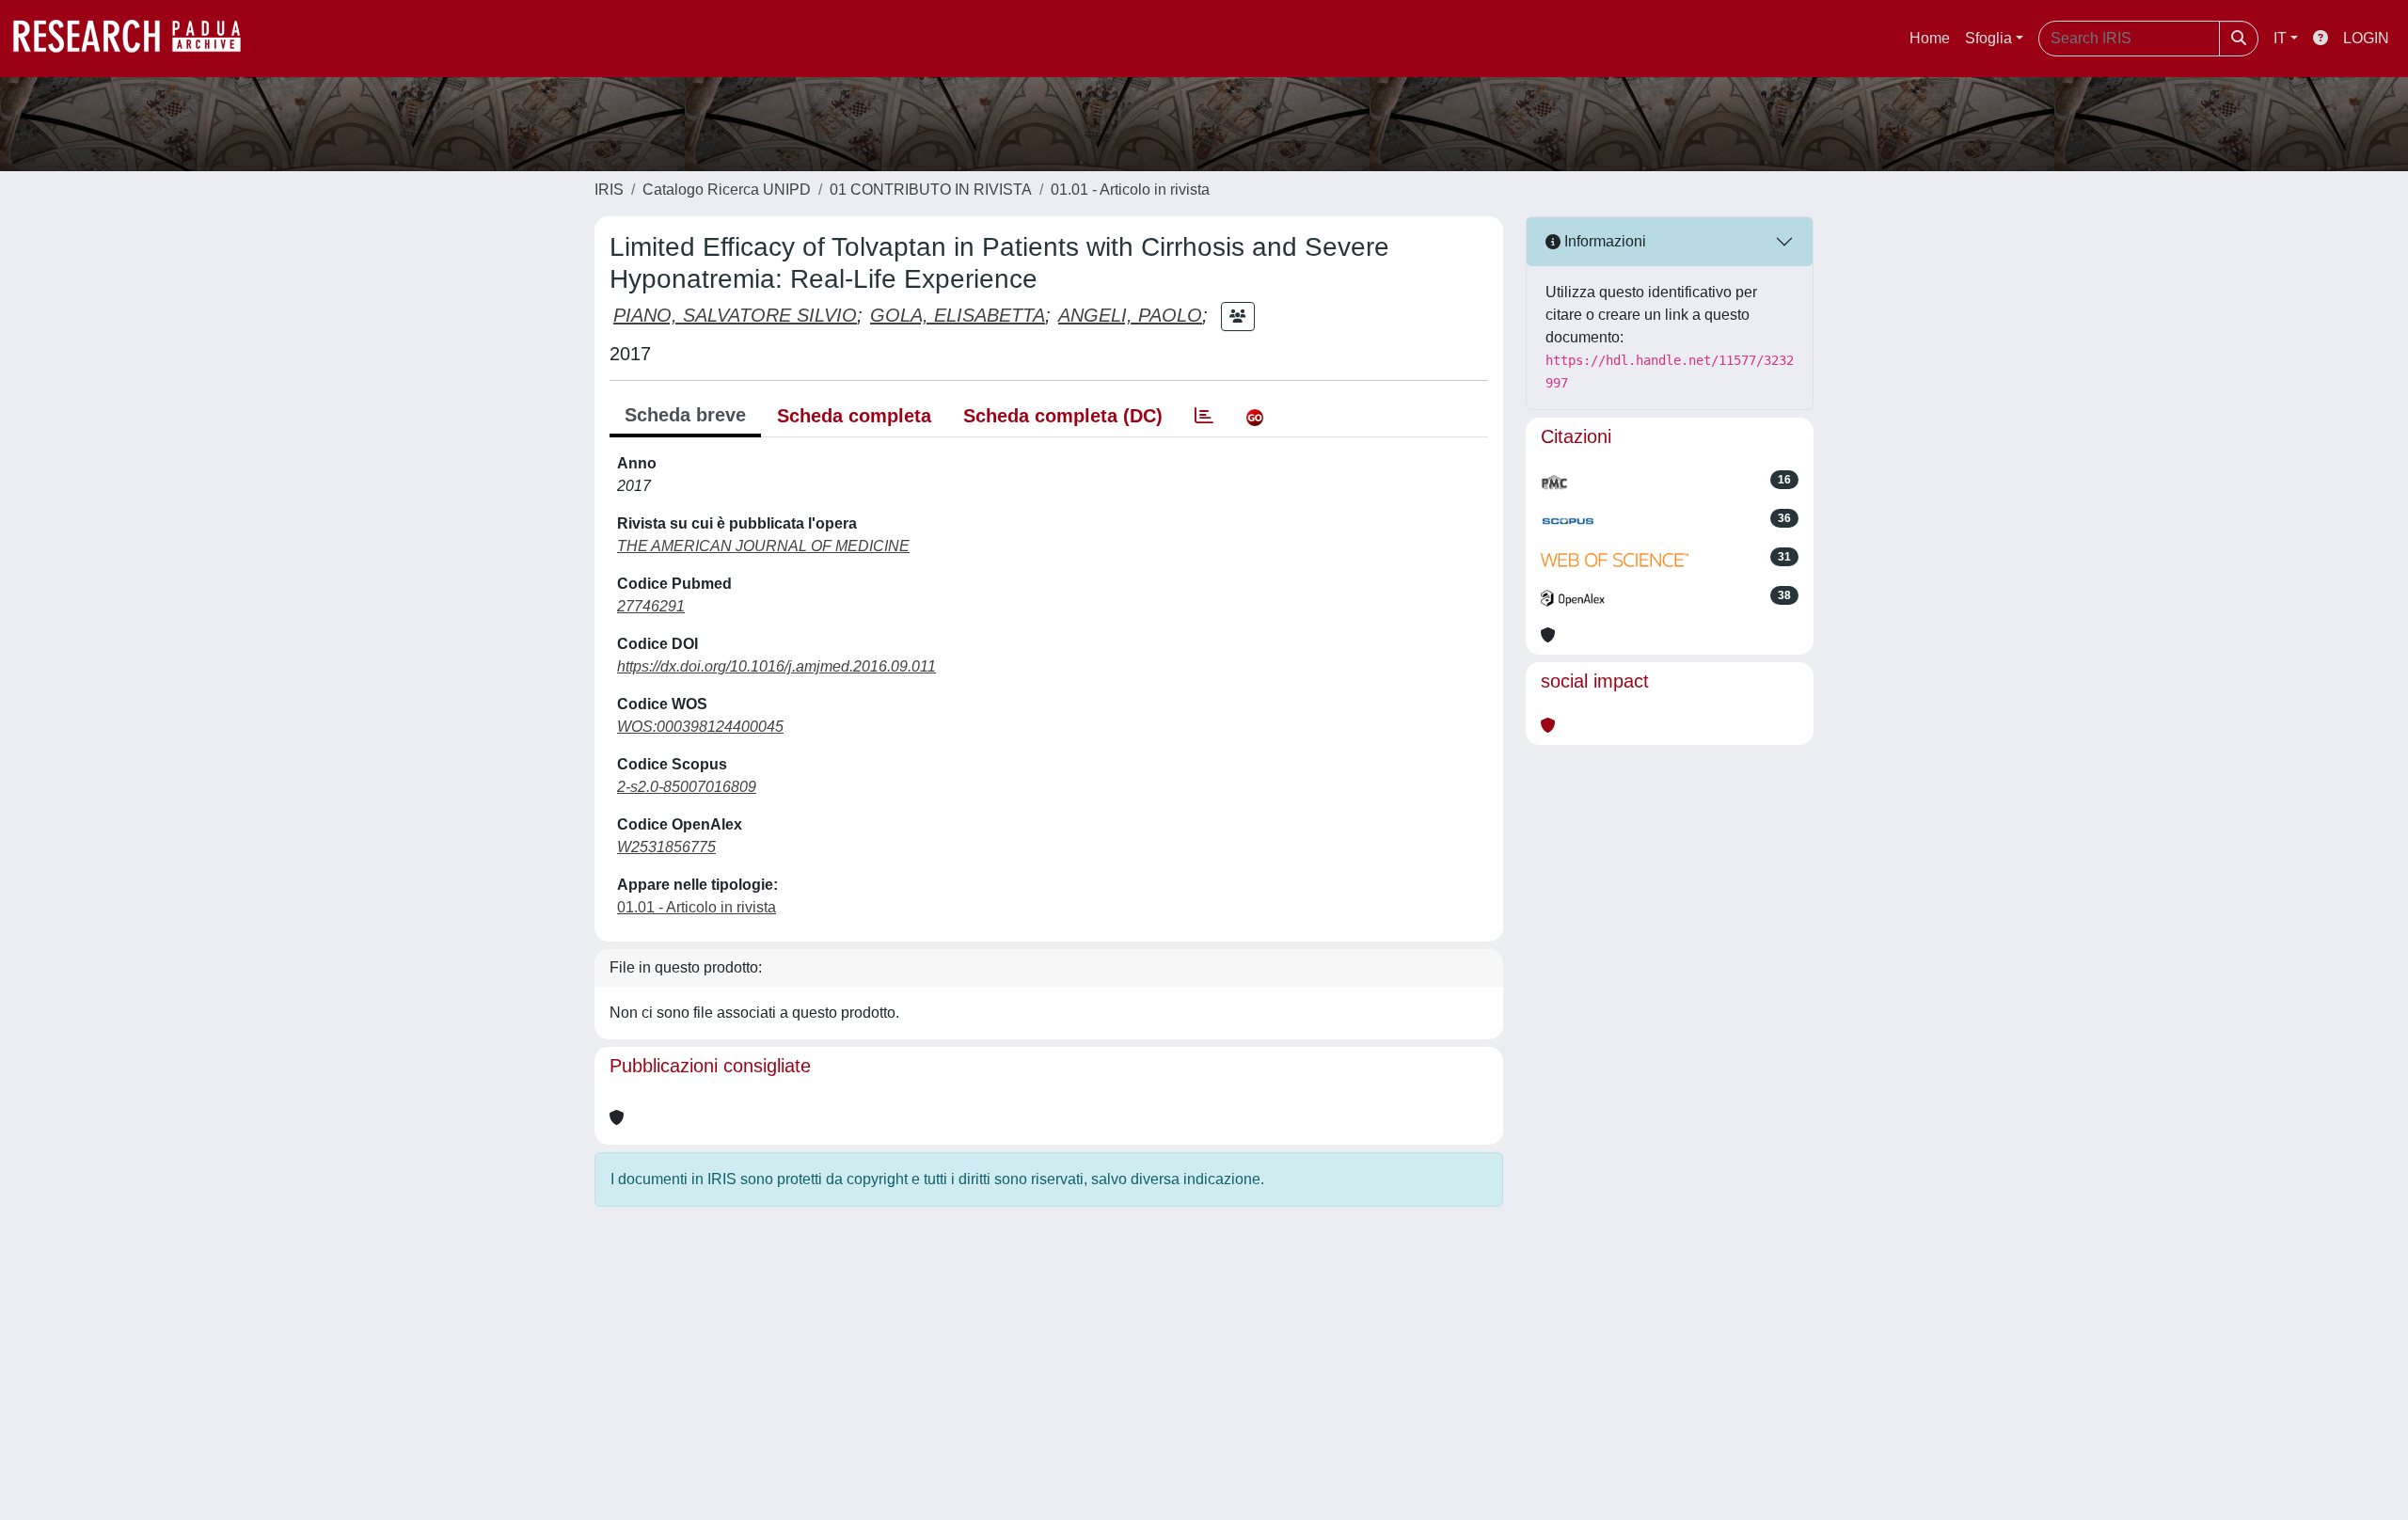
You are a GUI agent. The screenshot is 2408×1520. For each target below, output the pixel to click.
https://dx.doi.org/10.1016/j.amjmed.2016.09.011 (776, 666)
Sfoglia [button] (1988, 38)
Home (1930, 38)
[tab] (1204, 416)
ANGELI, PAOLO (1130, 315)
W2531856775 (666, 847)
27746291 (651, 606)
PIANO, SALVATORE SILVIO (735, 315)
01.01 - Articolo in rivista (1130, 190)
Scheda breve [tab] (685, 415)
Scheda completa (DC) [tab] (1063, 416)
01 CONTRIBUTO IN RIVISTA (931, 190)
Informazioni (1603, 241)
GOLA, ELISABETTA (958, 315)
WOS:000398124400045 (700, 727)
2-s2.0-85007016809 (687, 787)
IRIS (609, 190)
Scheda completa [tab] (854, 416)
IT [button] (2280, 38)
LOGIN (2366, 38)
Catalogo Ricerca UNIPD (727, 190)
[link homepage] (136, 39)
